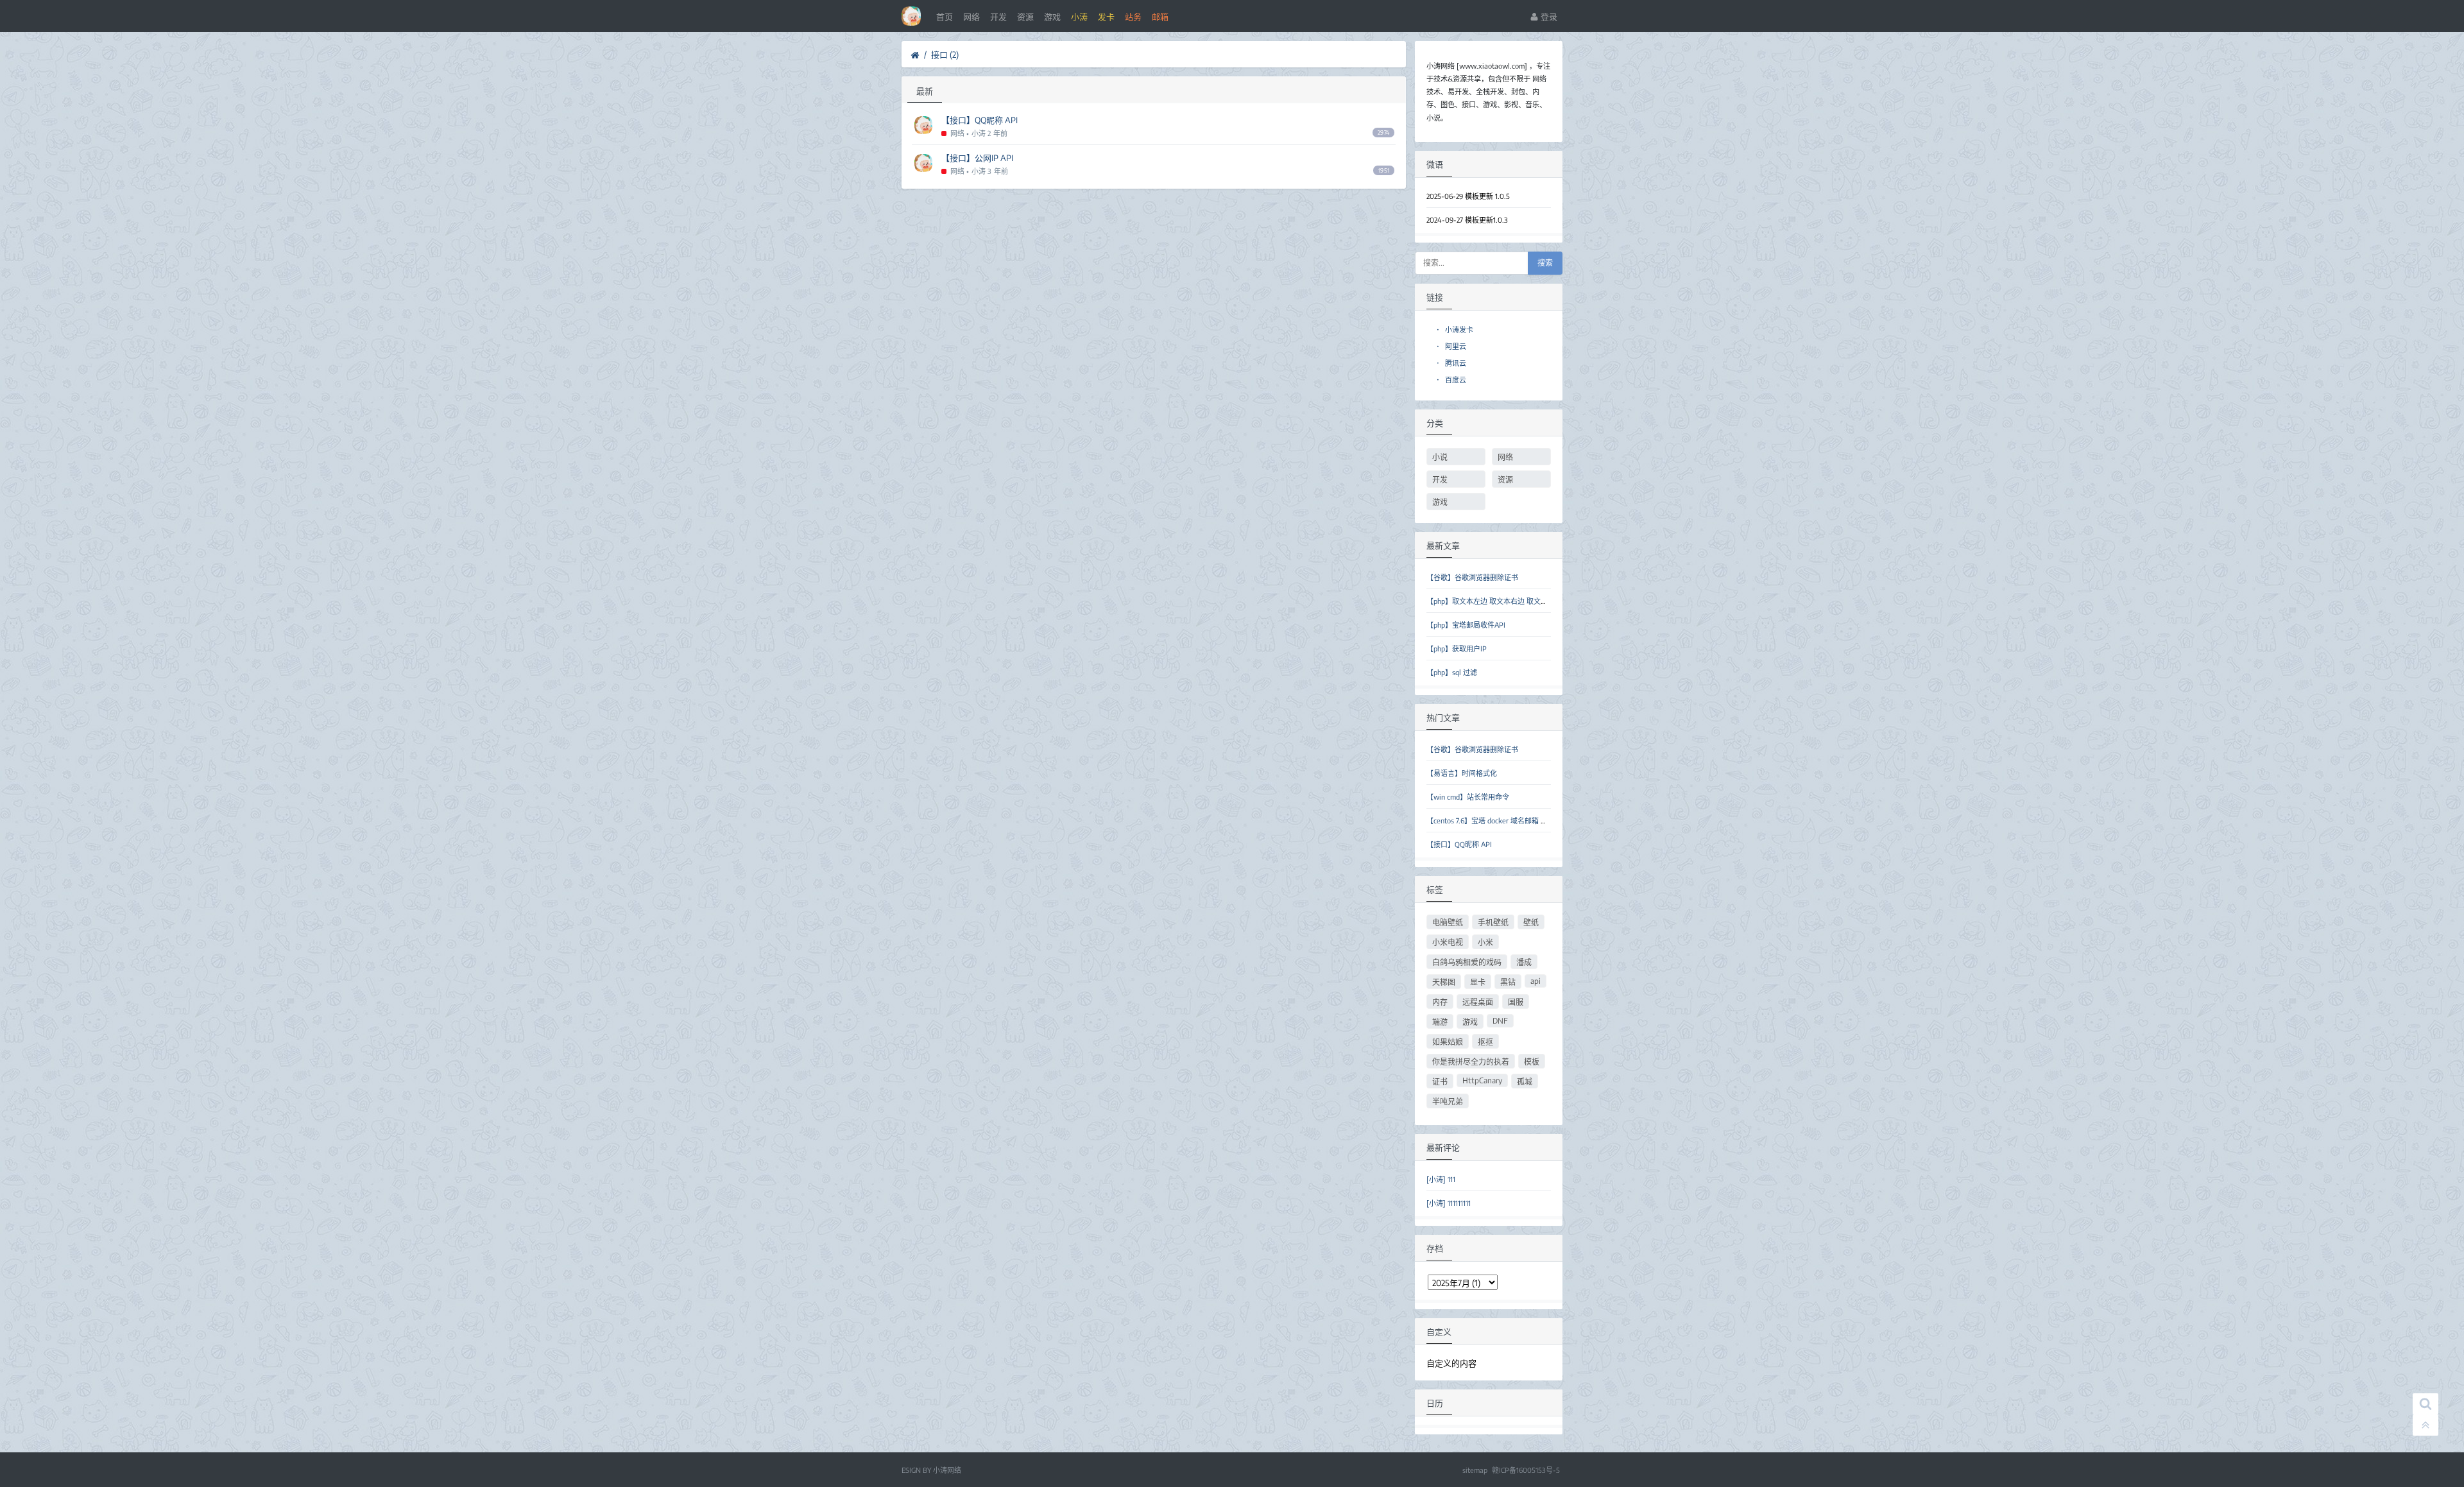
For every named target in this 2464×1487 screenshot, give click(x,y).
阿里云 (1451, 346)
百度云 (1451, 380)
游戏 (1052, 17)
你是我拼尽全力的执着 (1471, 1062)
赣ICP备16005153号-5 (1526, 1470)
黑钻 (1508, 982)
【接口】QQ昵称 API (980, 120)
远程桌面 (1478, 1002)
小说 (1440, 457)
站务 (1133, 17)
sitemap (1475, 1470)
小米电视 (1448, 942)
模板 (1532, 1062)
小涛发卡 (1455, 330)
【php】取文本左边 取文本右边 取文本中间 (1494, 601)
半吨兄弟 (1448, 1102)
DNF (1500, 1021)
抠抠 (1485, 1042)
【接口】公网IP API (977, 158)
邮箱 (1160, 17)
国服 (1516, 1002)
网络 (971, 17)
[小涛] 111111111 (1449, 1203)
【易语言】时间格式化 (1462, 773)
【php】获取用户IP (1457, 649)
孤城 (1525, 1082)
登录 (1548, 17)
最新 (925, 91)
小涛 (1079, 17)
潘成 (1524, 962)
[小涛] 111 (1441, 1179)
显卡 (1478, 982)
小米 (1485, 942)
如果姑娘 (1448, 1042)
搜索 (1545, 263)
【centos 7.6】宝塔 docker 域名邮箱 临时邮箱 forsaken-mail (1521, 821)
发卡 (1106, 17)
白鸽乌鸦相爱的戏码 (1467, 962)
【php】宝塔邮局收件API (1466, 625)
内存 (1440, 1002)
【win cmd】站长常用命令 (1468, 797)
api (1536, 981)
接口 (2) (945, 55)
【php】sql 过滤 (1452, 672)
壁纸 (1531, 923)
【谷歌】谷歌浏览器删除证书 (1472, 577)
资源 (1025, 17)
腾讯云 (1451, 363)
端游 (1440, 1022)
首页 (945, 17)
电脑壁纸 (1448, 923)
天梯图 (1444, 982)
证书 (1440, 1082)
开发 (998, 17)
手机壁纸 (1493, 923)
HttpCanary (1482, 1080)
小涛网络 (947, 1470)
